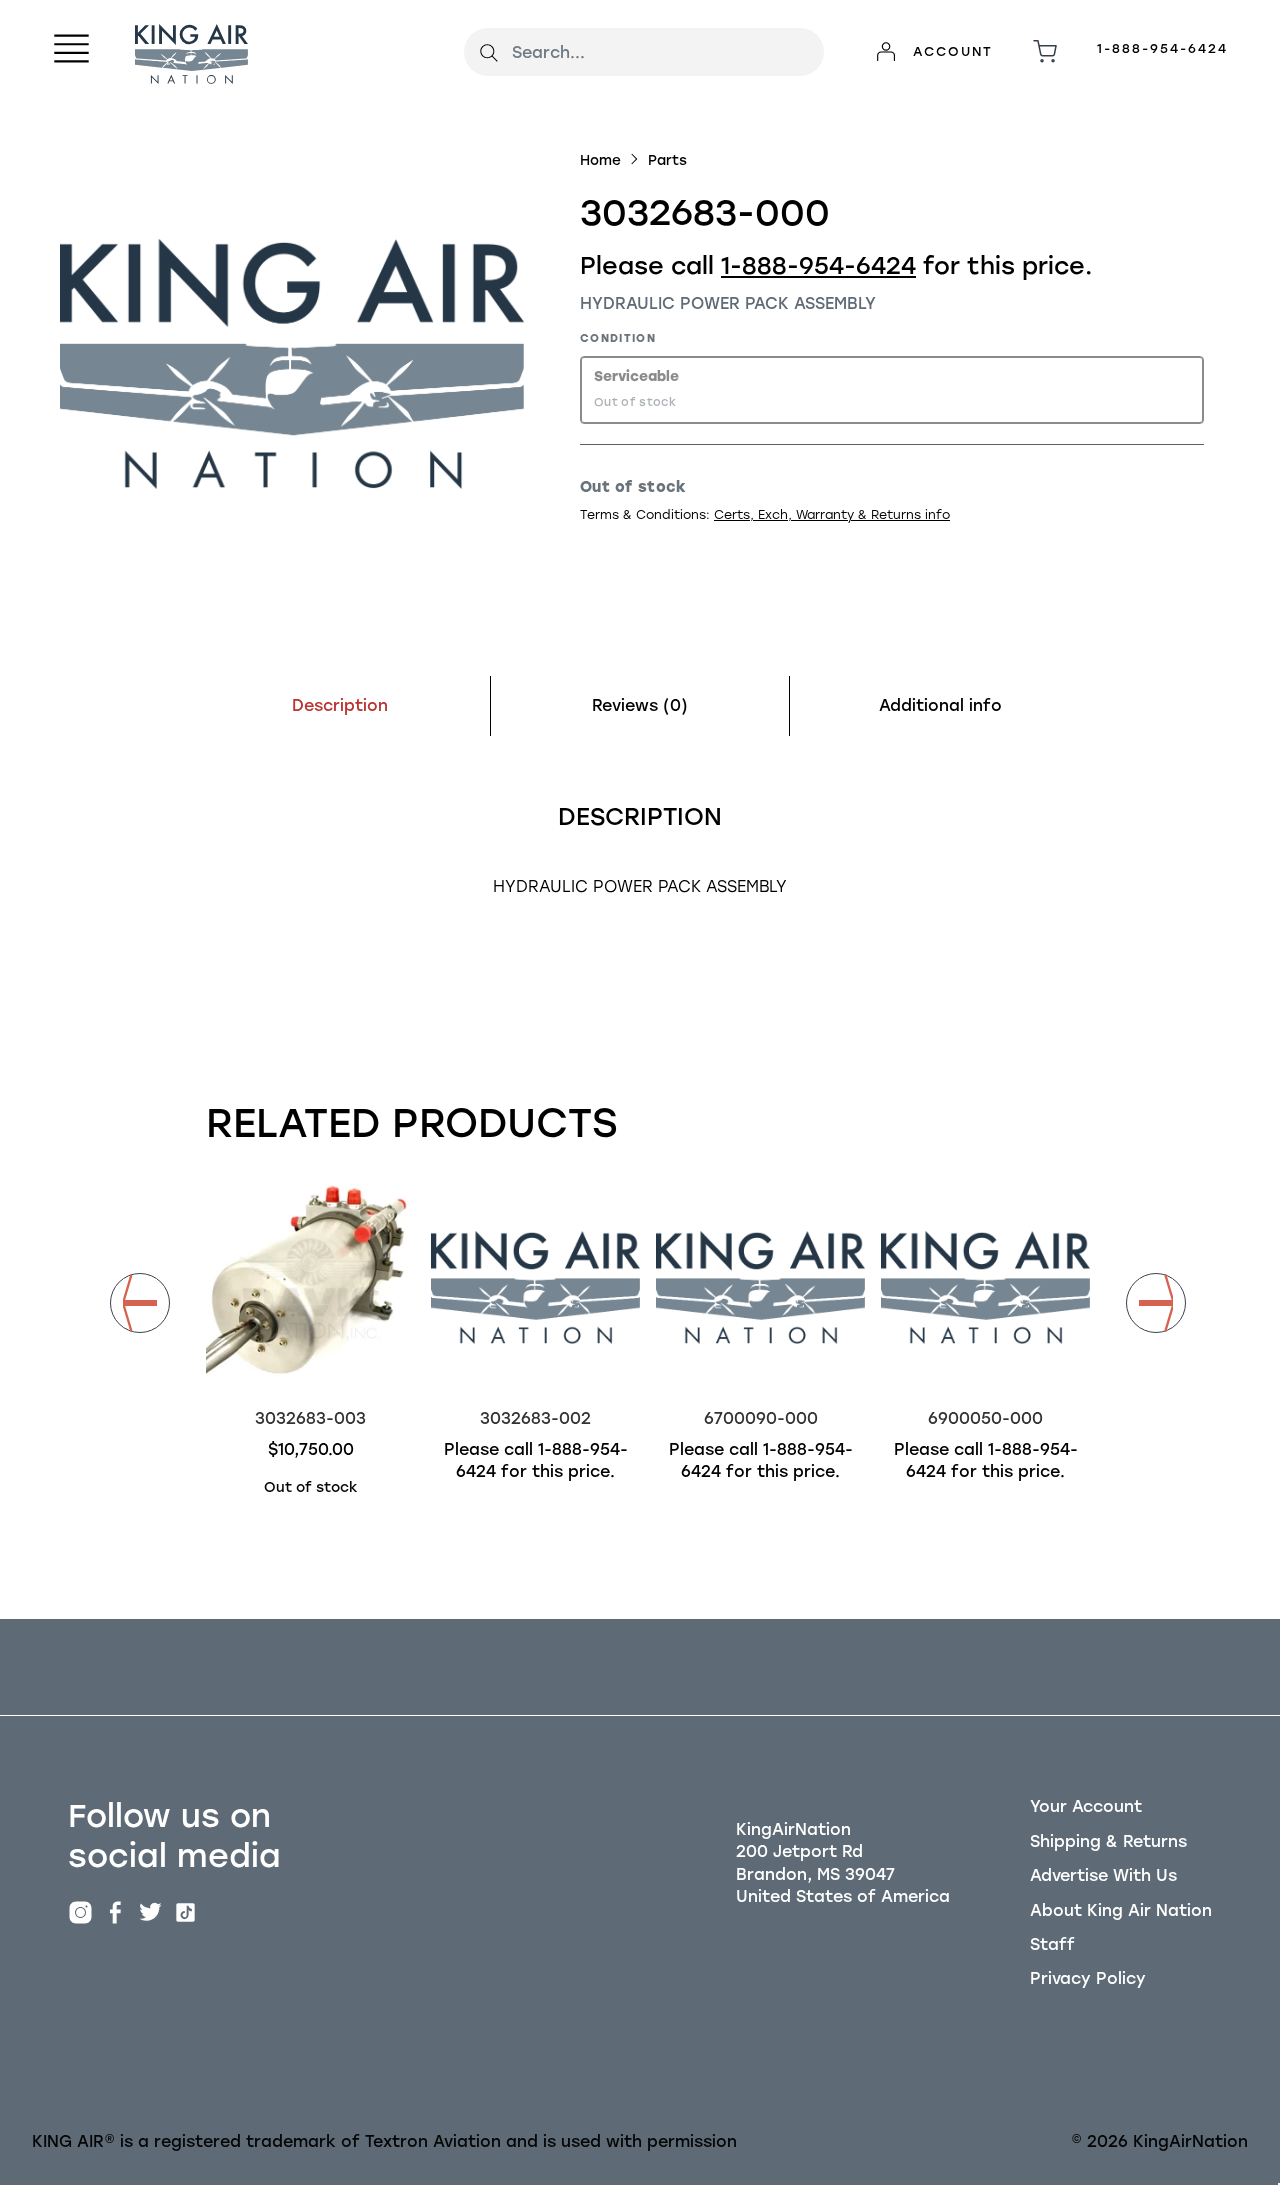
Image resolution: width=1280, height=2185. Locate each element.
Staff (1052, 1944)
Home (600, 160)
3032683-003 (310, 1418)
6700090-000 (761, 1418)
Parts (667, 160)
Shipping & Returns (1108, 1841)
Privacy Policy (1088, 1978)
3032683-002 (535, 1418)
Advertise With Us (1103, 1875)
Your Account (1086, 1806)
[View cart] (1045, 52)
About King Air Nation (1121, 1910)
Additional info (940, 705)
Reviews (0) (640, 705)
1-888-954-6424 (1162, 48)
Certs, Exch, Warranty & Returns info (832, 514)
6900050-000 (985, 1418)
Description (340, 705)
